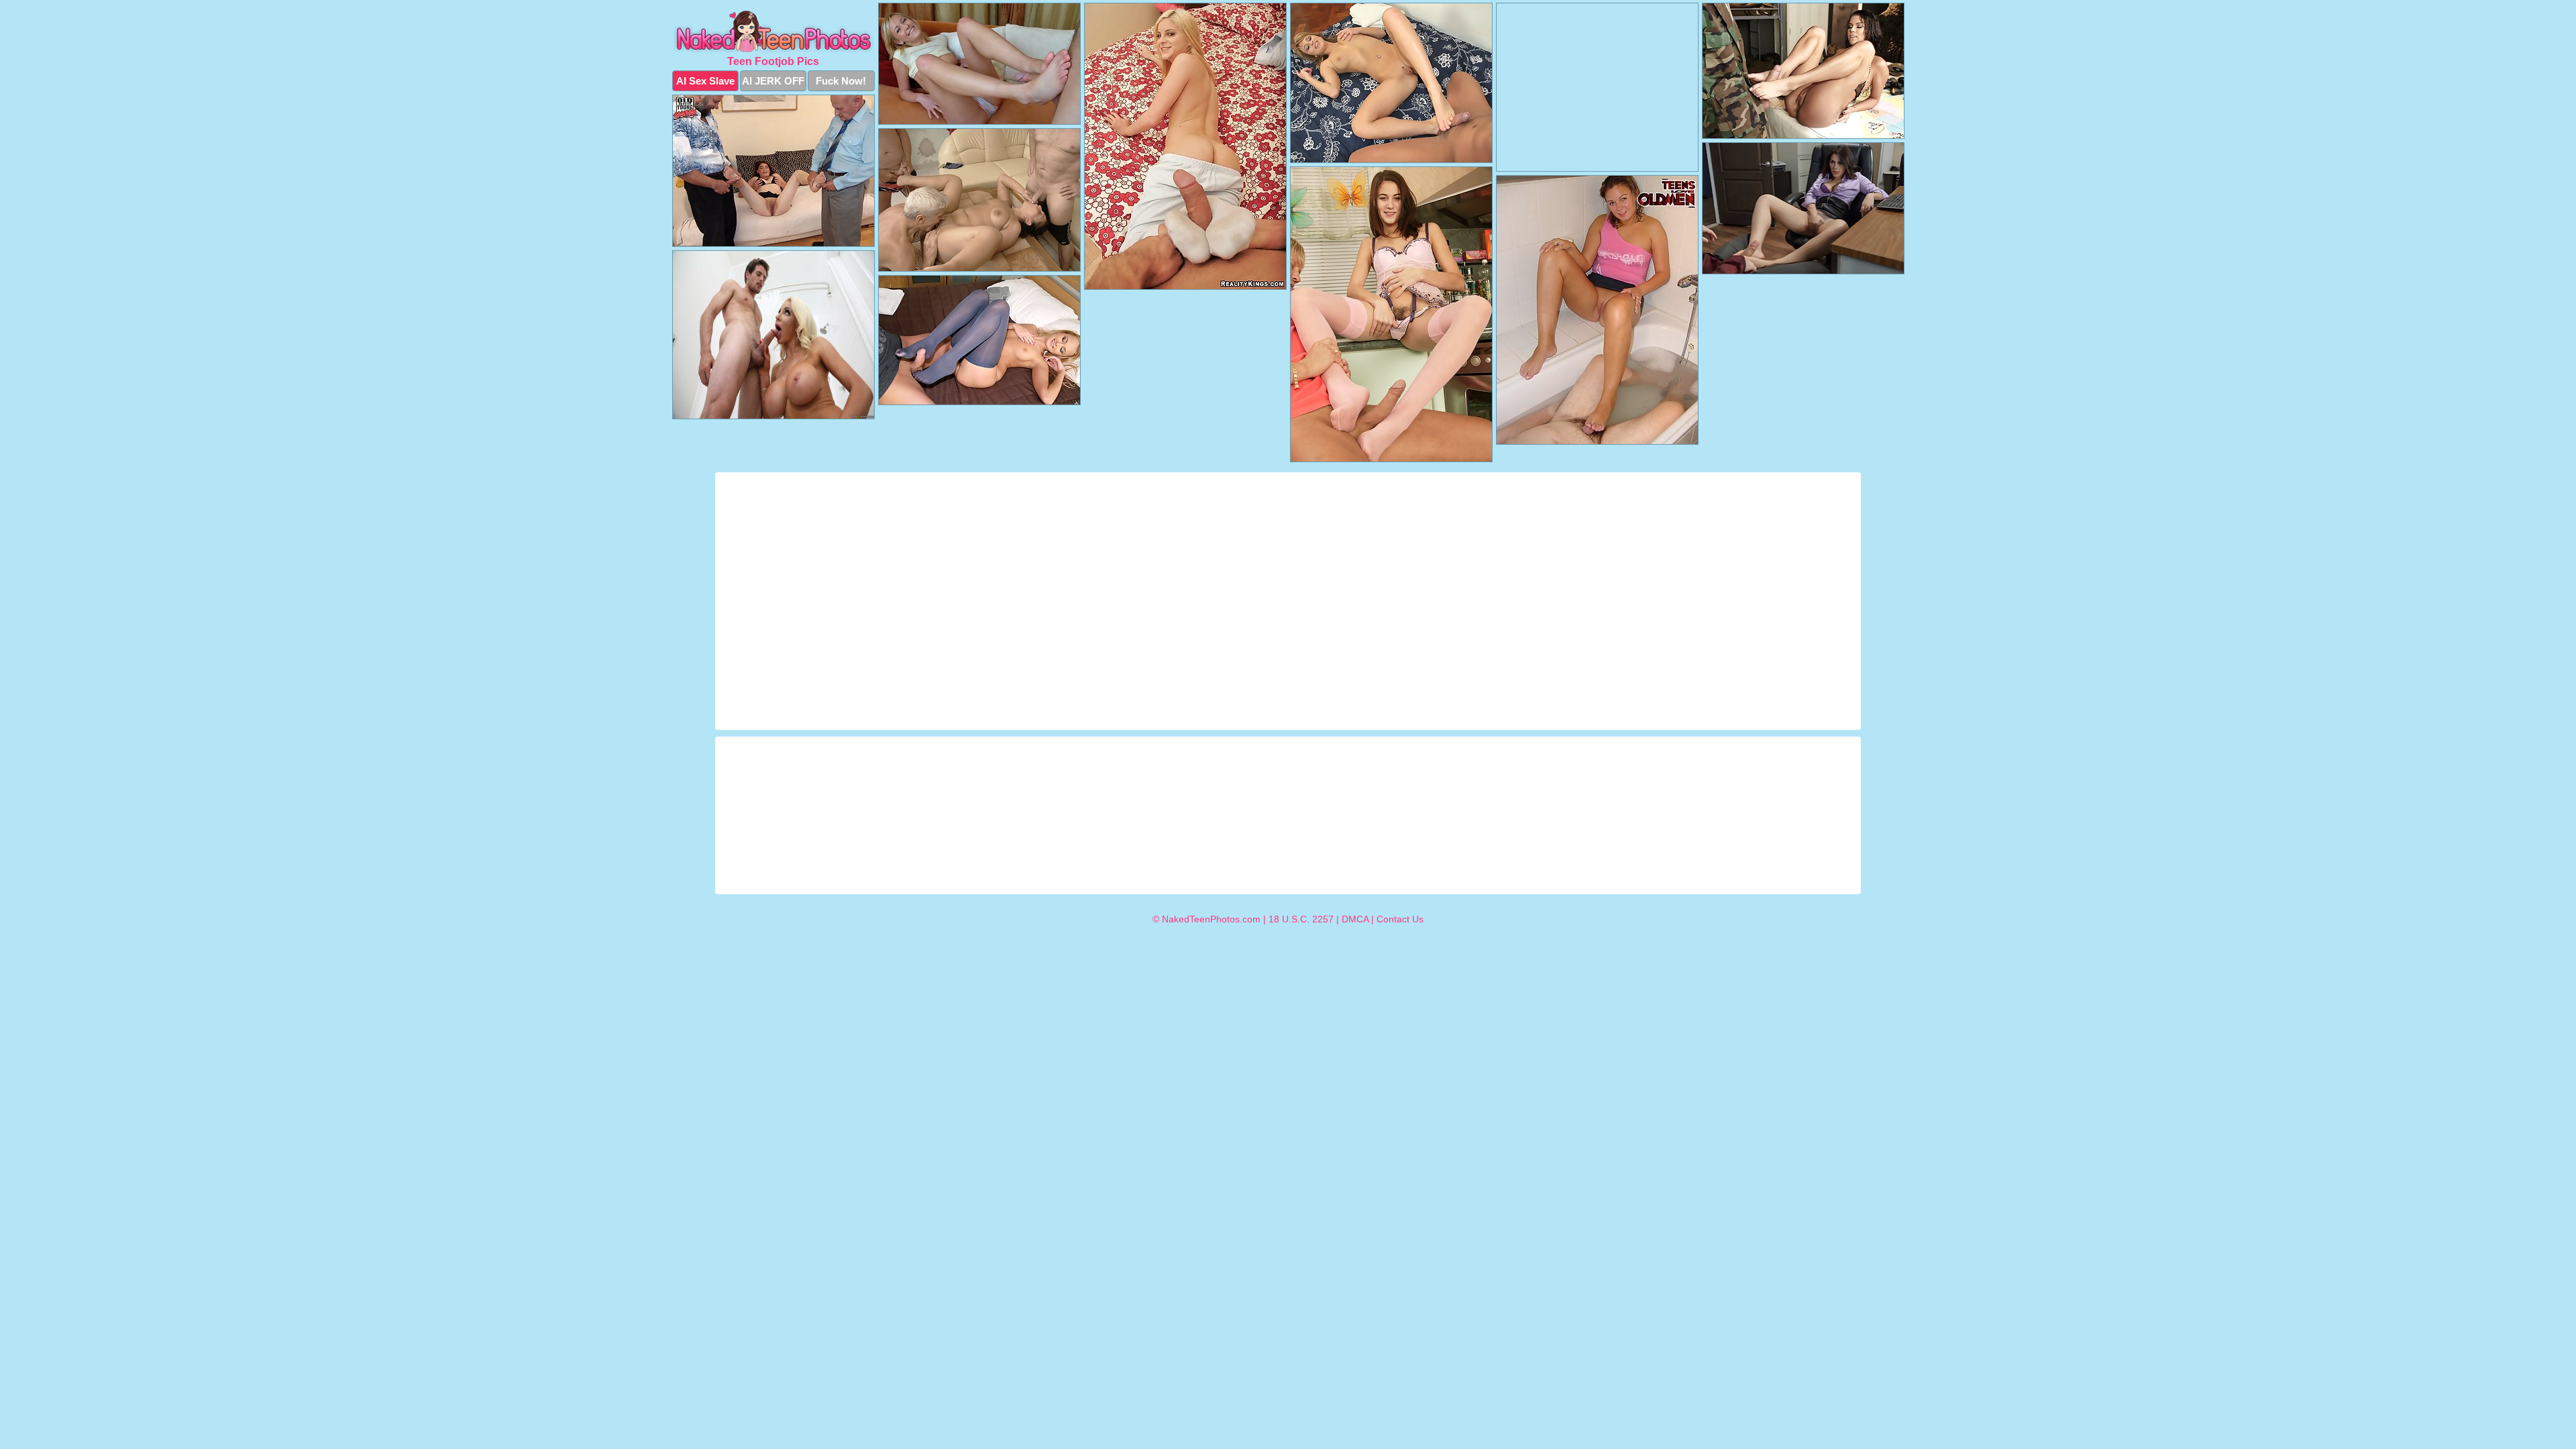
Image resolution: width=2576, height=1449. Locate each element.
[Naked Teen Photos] (773, 32)
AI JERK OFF (773, 81)
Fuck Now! (841, 81)
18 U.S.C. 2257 (1301, 919)
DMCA (1355, 919)
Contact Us (1400, 919)
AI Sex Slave (705, 81)
